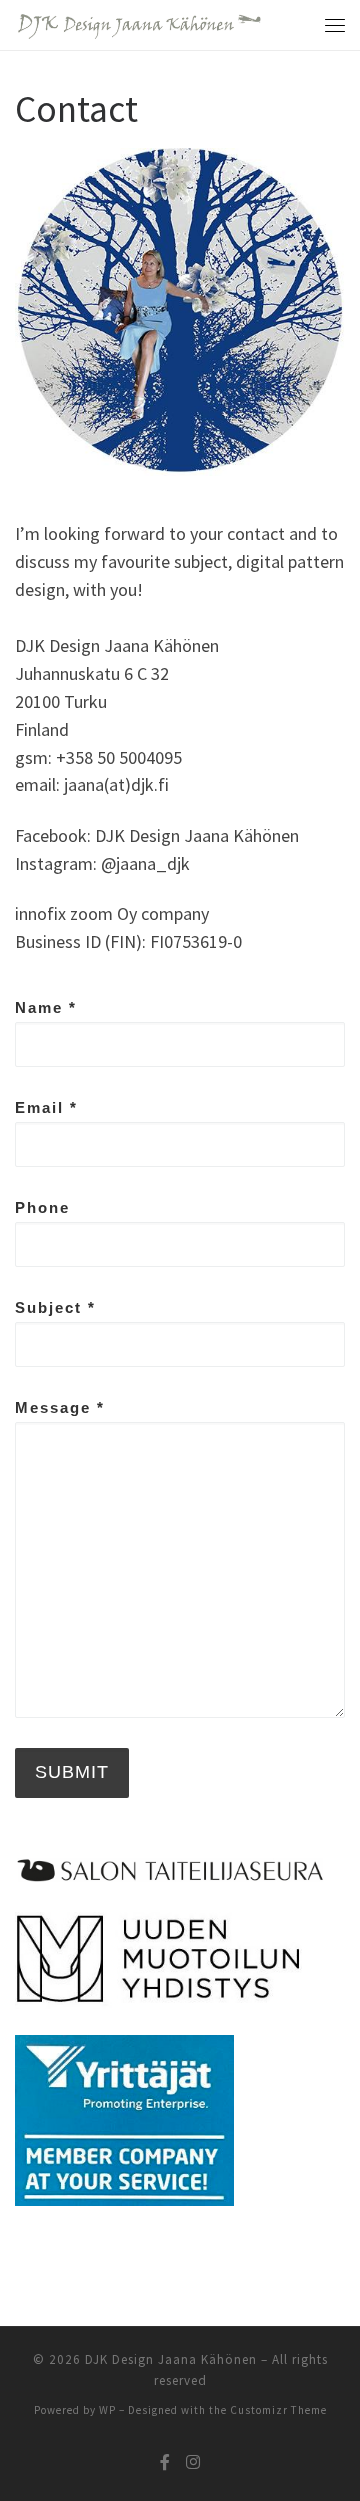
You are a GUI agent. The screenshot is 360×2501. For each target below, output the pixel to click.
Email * (46, 1107)
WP (107, 2410)
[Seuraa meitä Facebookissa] (165, 2462)
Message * (60, 1407)
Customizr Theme (278, 2410)
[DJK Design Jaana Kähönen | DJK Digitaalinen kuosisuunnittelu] (138, 24)
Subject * (55, 1307)
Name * (46, 1007)
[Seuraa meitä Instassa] (193, 2462)
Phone (42, 1207)
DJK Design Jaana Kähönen (171, 2359)
